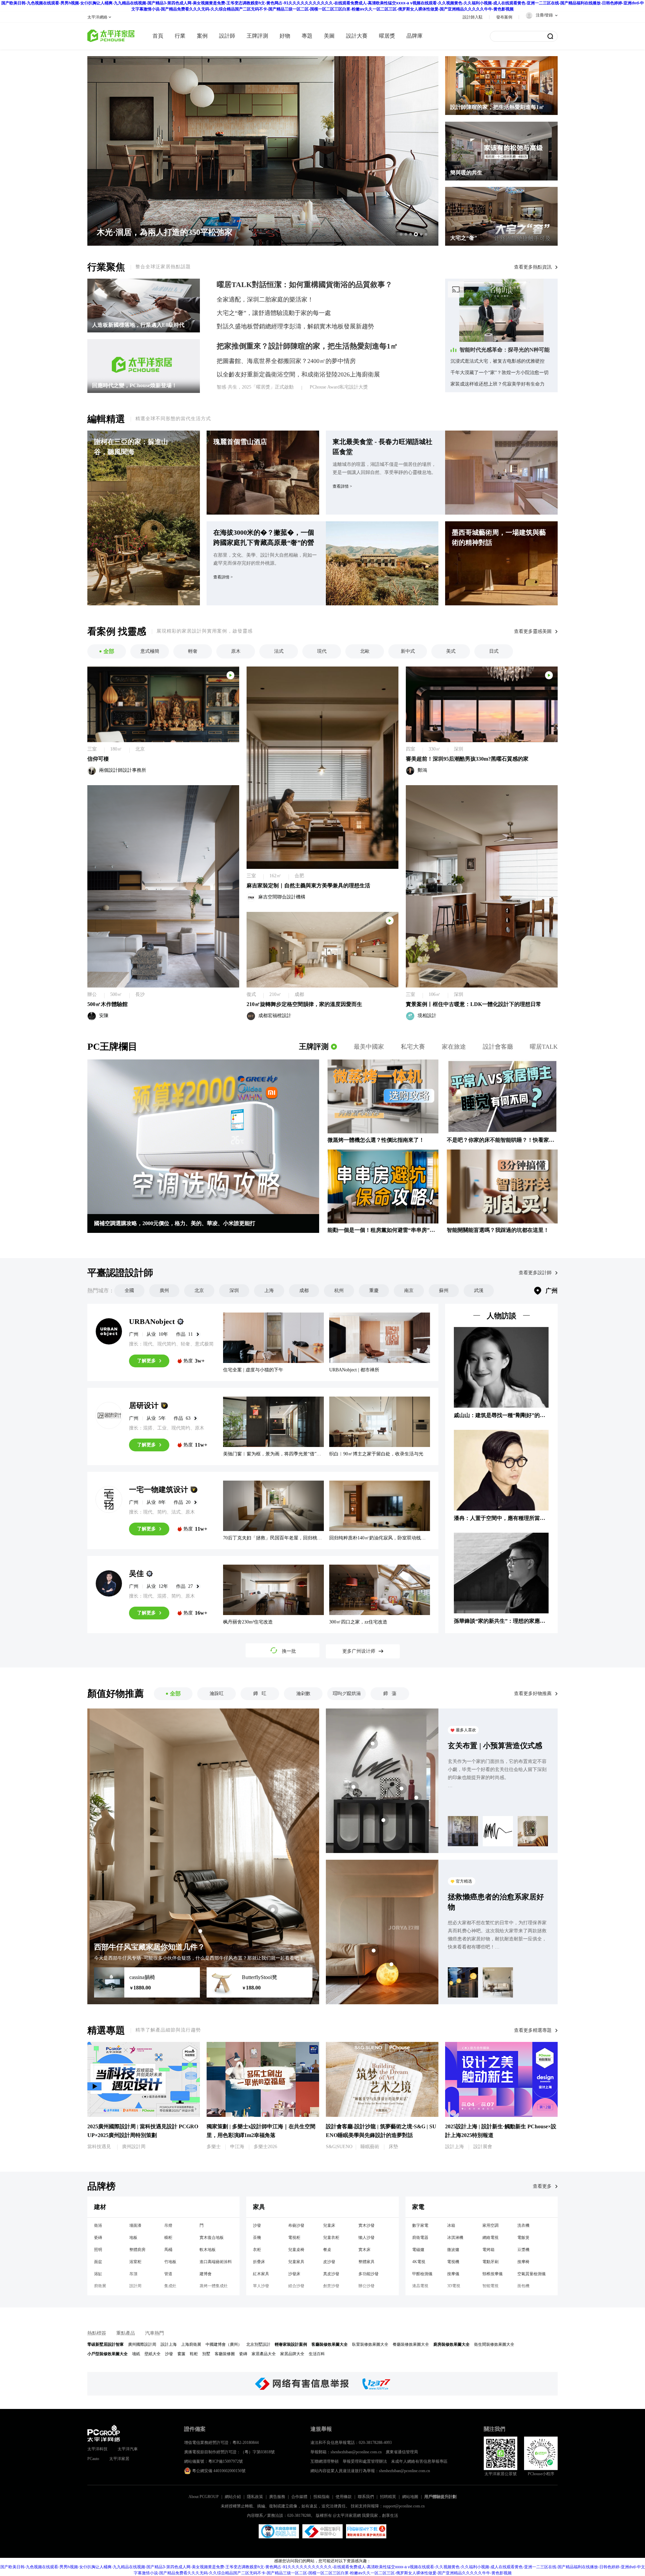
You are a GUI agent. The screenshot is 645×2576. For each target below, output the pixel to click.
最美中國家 (369, 1047)
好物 (285, 36)
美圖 (329, 36)
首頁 (158, 36)
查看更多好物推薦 (533, 1694)
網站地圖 (410, 2497)
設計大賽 (357, 36)
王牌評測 (314, 1046)
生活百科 (317, 2354)
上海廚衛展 (191, 2344)
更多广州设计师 (359, 1651)
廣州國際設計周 (142, 2344)
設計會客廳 (498, 1047)
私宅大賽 (413, 1047)
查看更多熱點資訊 (533, 267)
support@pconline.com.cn (404, 2506)
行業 (180, 36)
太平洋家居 (119, 2459)
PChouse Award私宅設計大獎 (339, 387)
